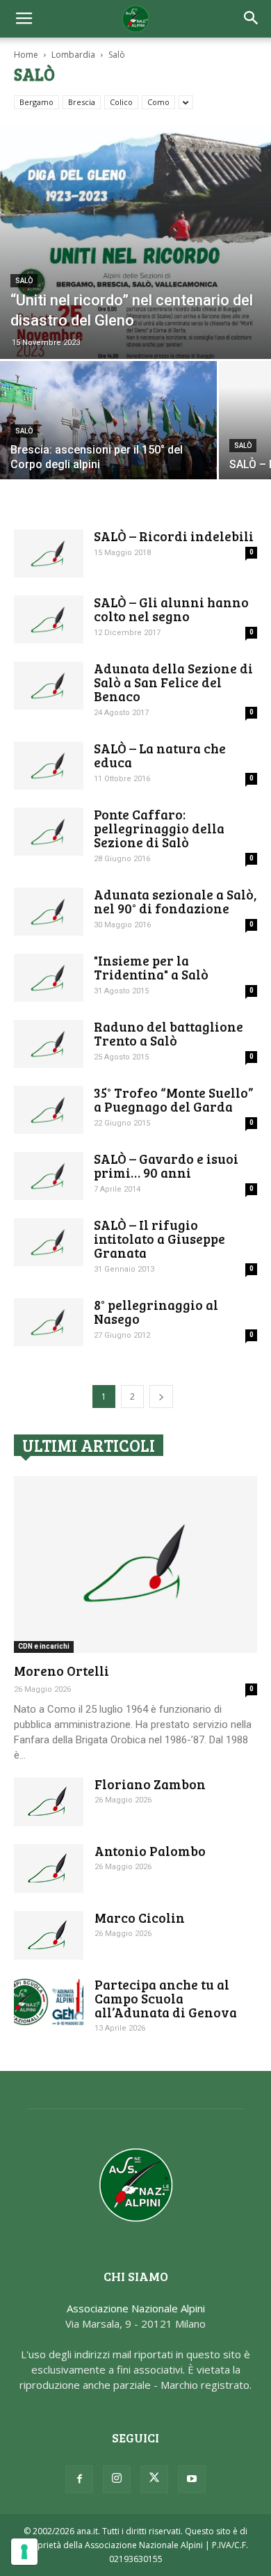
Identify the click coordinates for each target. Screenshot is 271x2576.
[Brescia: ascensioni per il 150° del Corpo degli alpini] (108, 442)
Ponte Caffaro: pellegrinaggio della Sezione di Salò (159, 828)
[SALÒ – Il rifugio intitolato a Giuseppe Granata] (49, 1242)
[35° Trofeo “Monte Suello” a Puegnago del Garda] (49, 1110)
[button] (252, 19)
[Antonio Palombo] (49, 1869)
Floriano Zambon (150, 1784)
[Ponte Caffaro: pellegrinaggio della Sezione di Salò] (49, 832)
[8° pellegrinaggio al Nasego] (49, 1322)
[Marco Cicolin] (49, 1935)
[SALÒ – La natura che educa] (49, 766)
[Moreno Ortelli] (135, 1565)
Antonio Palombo (150, 1851)
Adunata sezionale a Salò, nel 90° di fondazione (175, 901)
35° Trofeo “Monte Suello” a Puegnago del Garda (174, 1099)
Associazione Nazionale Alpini (136, 2308)
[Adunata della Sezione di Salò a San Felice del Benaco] (49, 686)
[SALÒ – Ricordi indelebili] (49, 553)
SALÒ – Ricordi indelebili (174, 536)
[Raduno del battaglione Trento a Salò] (49, 1044)
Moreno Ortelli (61, 1671)
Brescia (82, 102)
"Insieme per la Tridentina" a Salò (151, 967)
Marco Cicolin (140, 1918)
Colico (121, 102)
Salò (24, 281)
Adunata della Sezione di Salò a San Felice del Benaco (173, 682)
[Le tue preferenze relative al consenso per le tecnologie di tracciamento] (24, 2552)
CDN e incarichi (44, 1646)
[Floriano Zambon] (49, 1802)
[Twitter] (154, 2479)
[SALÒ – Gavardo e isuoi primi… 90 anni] (49, 1176)
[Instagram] (117, 2479)
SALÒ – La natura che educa (160, 755)
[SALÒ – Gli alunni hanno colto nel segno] (49, 619)
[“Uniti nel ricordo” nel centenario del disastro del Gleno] (135, 242)
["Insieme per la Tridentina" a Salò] (49, 978)
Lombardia (73, 55)
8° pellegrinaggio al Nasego (156, 1312)
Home (26, 55)
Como (158, 102)
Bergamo (36, 102)
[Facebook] (79, 2479)
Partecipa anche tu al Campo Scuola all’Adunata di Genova (166, 1998)
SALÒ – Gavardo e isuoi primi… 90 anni (166, 1166)
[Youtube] (192, 2479)
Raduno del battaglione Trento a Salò (169, 1033)
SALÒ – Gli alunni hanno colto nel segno (171, 609)
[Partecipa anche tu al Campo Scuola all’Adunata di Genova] (49, 2002)
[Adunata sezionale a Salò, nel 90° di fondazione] (49, 912)
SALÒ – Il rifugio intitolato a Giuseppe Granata (159, 1239)
